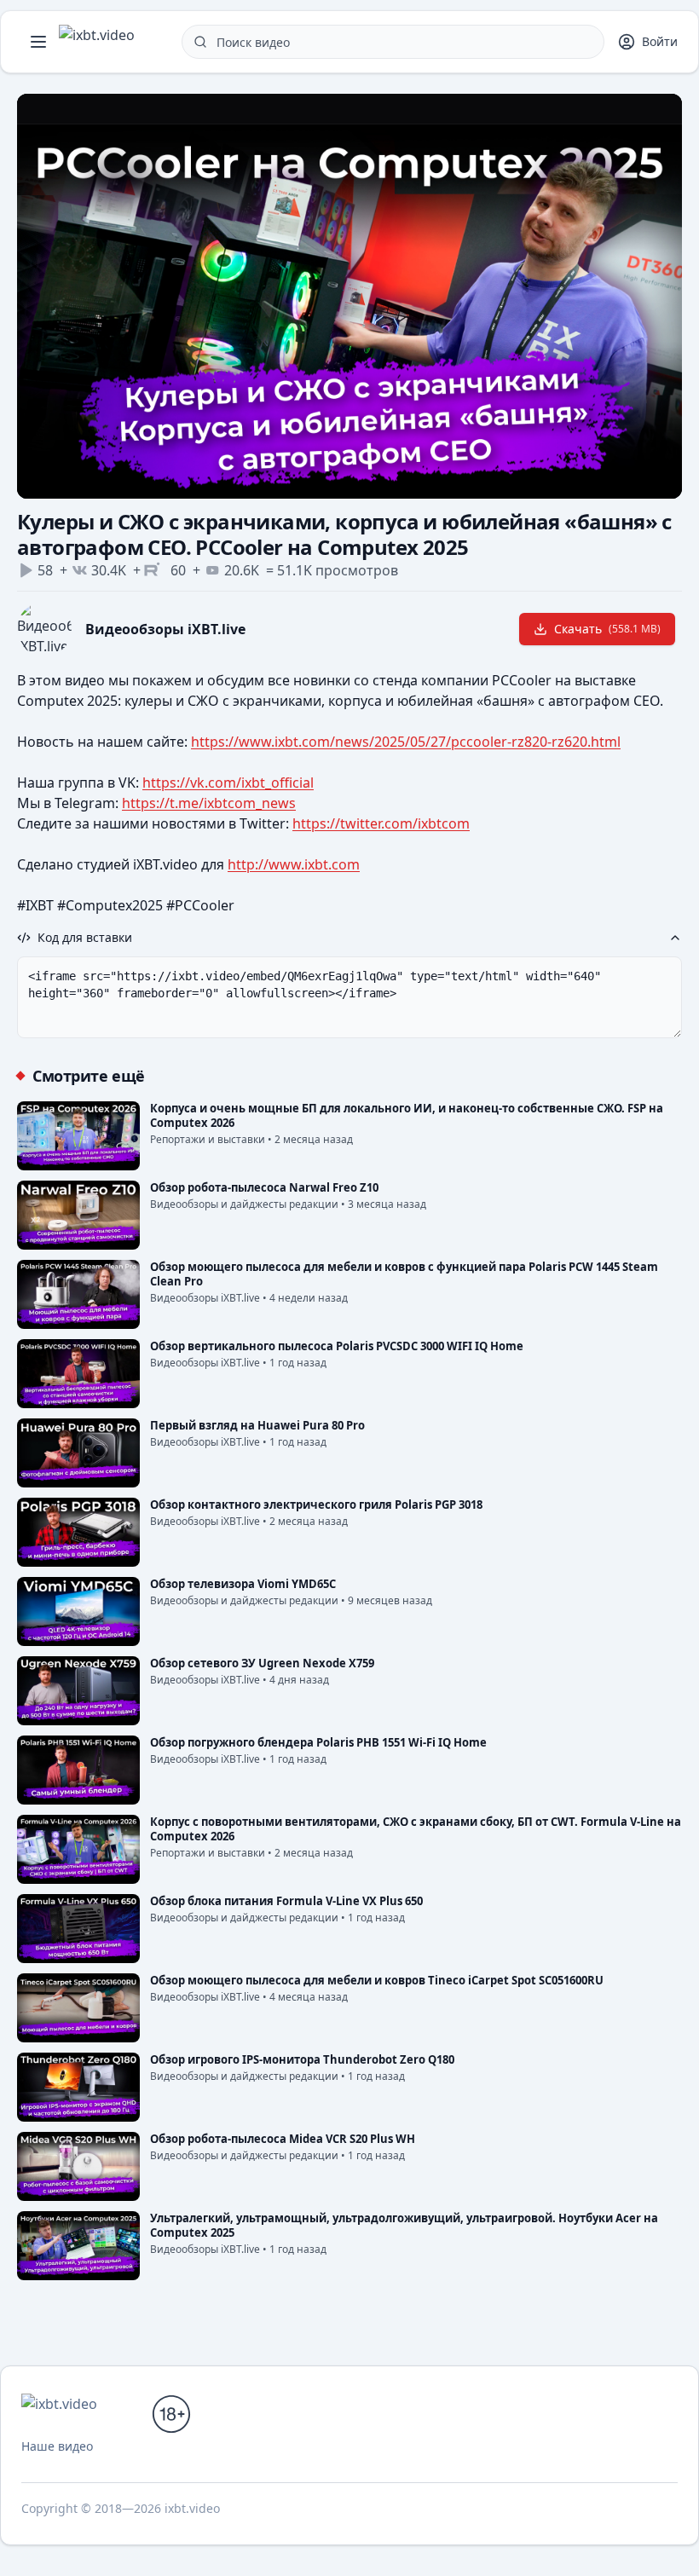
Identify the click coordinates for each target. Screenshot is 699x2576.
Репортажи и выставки (208, 1139)
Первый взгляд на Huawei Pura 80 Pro (257, 1425)
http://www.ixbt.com (294, 864)
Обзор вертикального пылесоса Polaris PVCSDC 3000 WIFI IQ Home (337, 1346)
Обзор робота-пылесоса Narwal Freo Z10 (264, 1187)
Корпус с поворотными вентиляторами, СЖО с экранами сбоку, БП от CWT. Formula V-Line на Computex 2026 (416, 1829)
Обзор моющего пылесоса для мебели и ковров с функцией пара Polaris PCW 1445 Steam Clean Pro (404, 1274)
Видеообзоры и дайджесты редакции (244, 1204)
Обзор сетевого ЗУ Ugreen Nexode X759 (262, 1663)
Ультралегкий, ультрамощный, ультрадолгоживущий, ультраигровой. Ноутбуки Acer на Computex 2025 (404, 2225)
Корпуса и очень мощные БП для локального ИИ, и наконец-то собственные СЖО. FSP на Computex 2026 (407, 1115)
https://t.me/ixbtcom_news (209, 803)
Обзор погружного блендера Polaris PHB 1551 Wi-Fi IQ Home (318, 1742)
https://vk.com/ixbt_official (228, 783)
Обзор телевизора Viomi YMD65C (243, 1584)
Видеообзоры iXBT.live (165, 629)
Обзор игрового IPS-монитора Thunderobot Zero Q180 (302, 2059)
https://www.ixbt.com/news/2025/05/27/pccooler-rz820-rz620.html (406, 742)
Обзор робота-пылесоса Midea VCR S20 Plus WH (283, 2139)
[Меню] (38, 42)
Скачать (607, 629)
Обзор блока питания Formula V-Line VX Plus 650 (286, 1901)
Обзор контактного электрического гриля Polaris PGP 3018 (316, 1505)
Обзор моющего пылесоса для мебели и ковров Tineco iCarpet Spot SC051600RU (377, 1980)
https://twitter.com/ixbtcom (381, 823)
